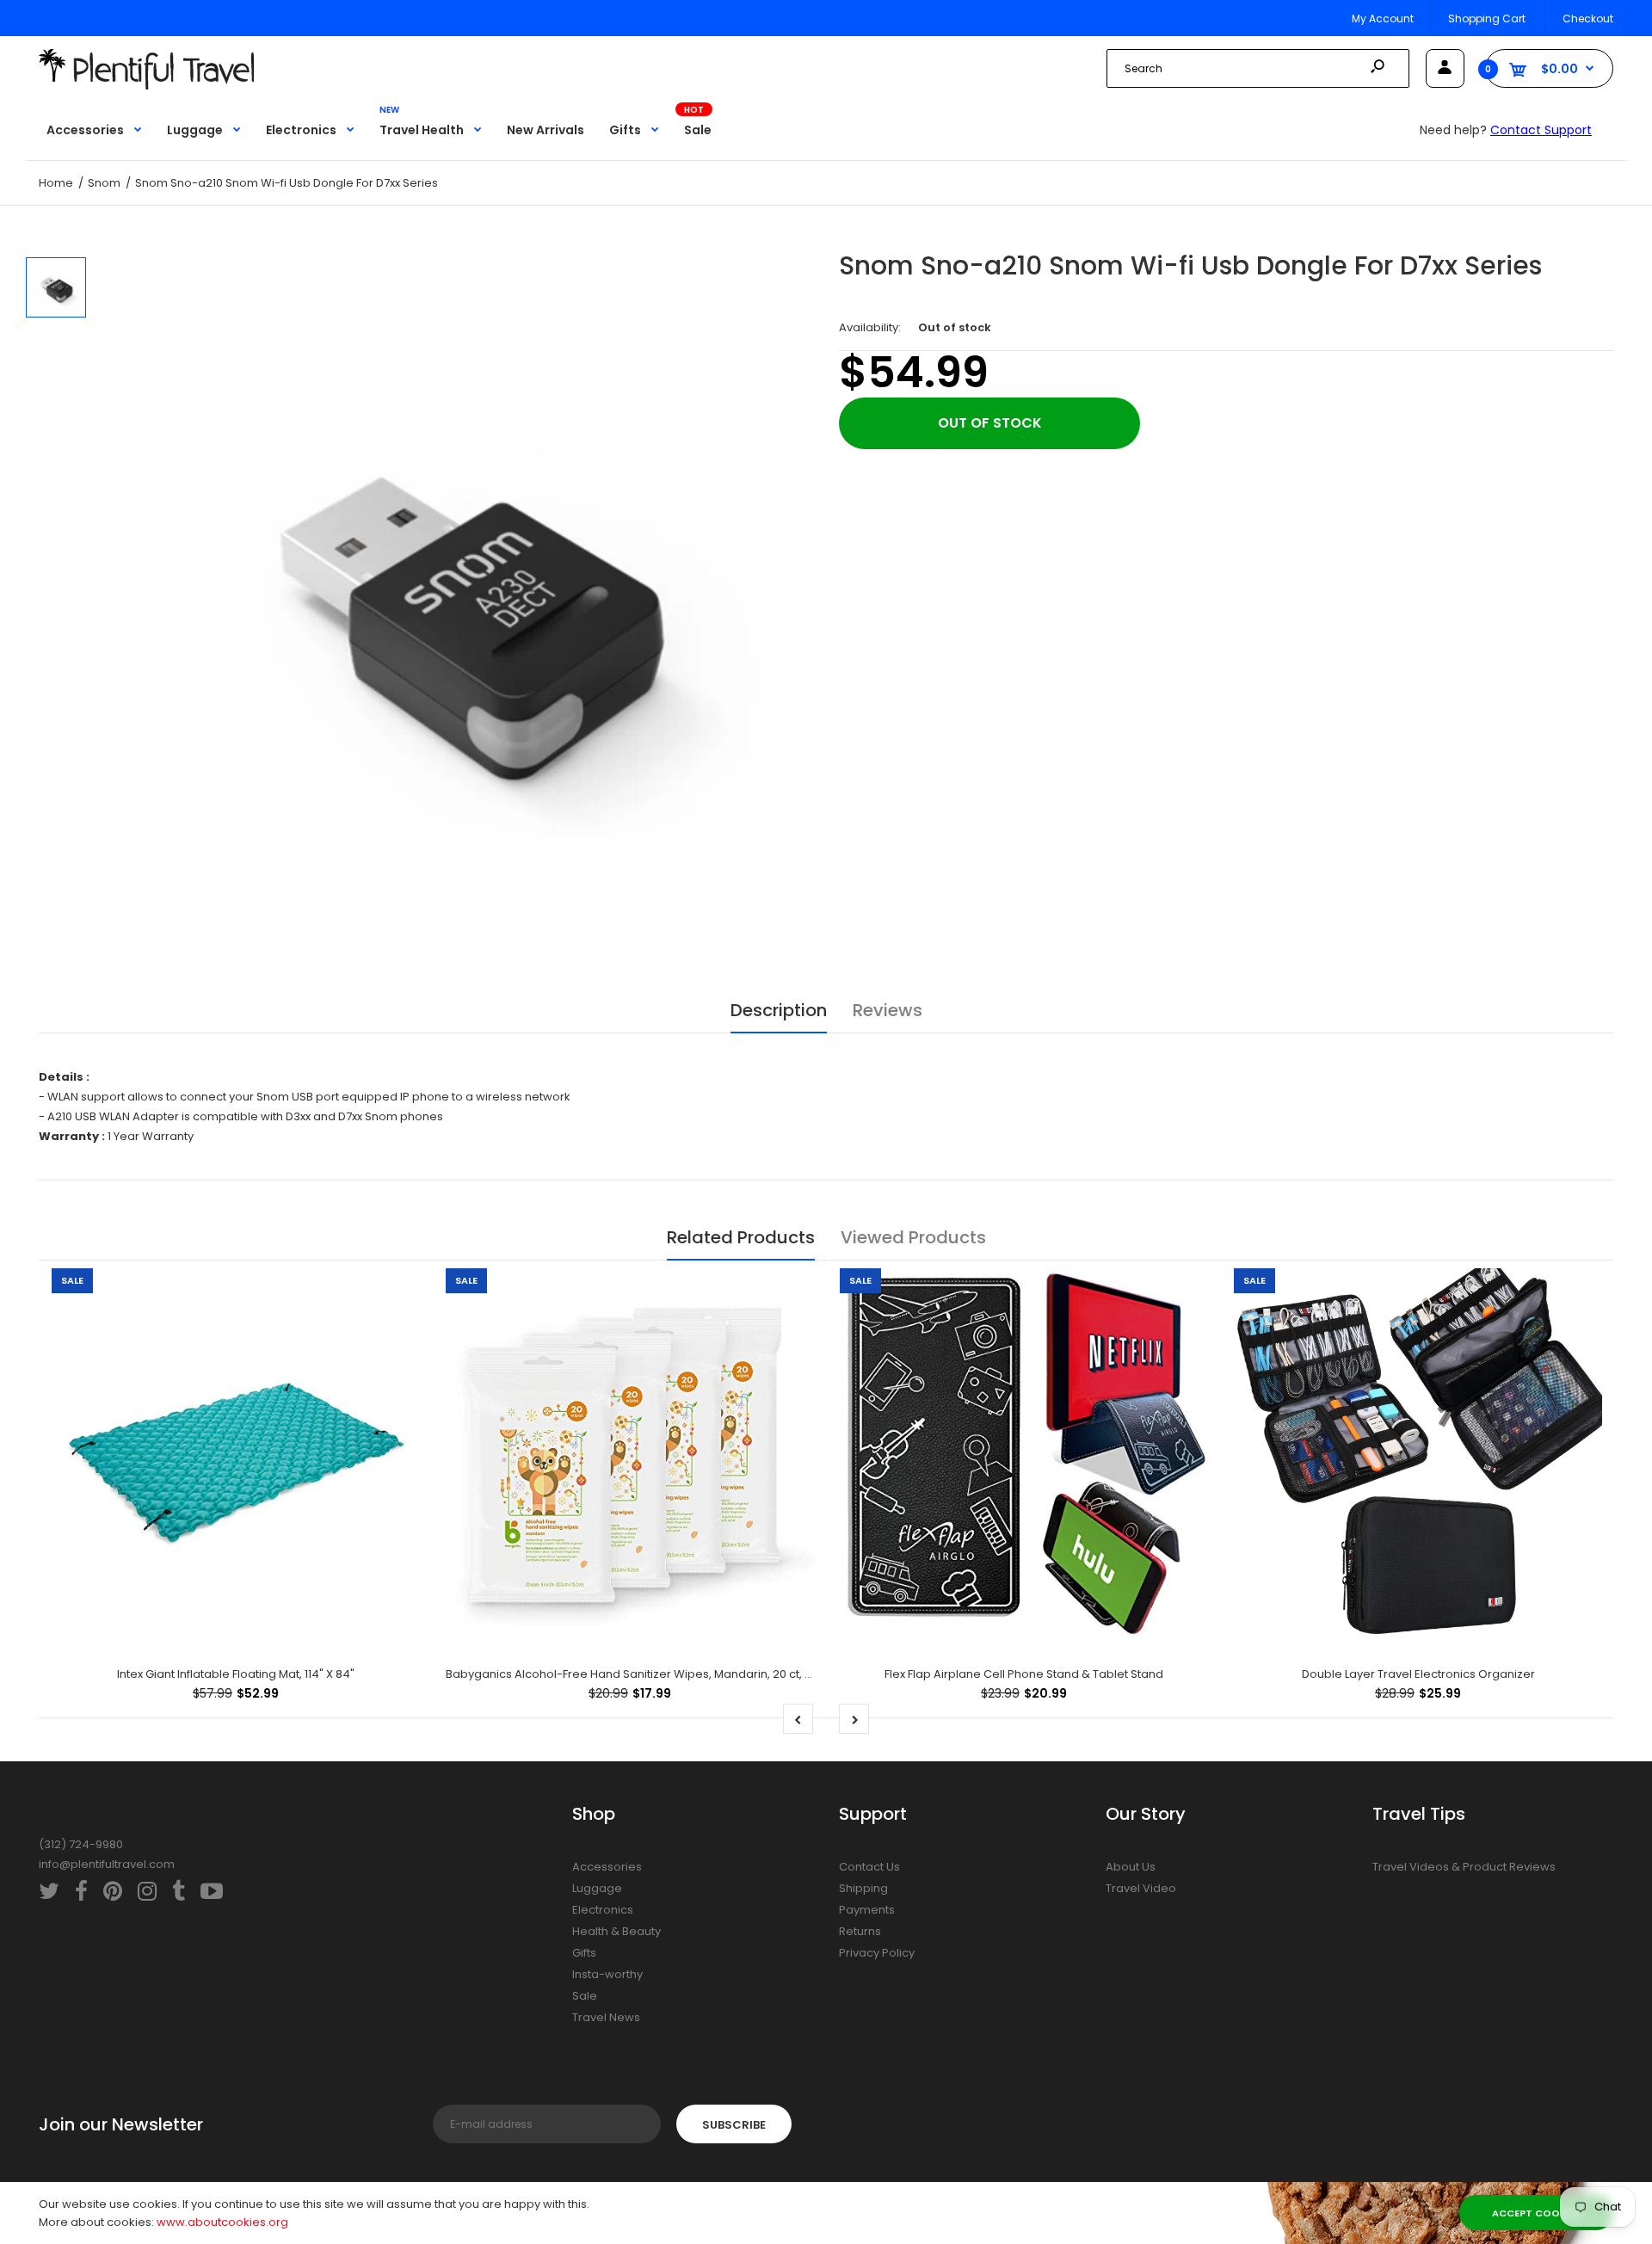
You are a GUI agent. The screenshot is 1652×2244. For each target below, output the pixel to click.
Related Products (741, 1237)
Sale (585, 1996)
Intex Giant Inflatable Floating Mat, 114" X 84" (236, 1674)
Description (779, 1010)
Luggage (597, 1888)
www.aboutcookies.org (222, 2222)
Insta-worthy (607, 1974)
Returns (860, 1931)
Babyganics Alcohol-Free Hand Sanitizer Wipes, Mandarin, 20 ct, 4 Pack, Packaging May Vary (704, 1674)
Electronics (603, 1910)
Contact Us (869, 1867)
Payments (867, 1910)
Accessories (607, 1867)
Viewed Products (913, 1237)
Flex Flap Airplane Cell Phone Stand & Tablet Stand (1024, 1674)
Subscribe (734, 2125)
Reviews (888, 1010)
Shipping (863, 1888)
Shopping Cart (1487, 18)
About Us (1131, 1867)
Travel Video (1141, 1888)
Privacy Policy (877, 1953)
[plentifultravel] (146, 86)
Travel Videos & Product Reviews (1464, 1867)
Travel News (606, 2017)
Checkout (1588, 18)
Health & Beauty (616, 1931)
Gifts (584, 1953)
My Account (1383, 18)
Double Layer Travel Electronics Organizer (1418, 1674)
